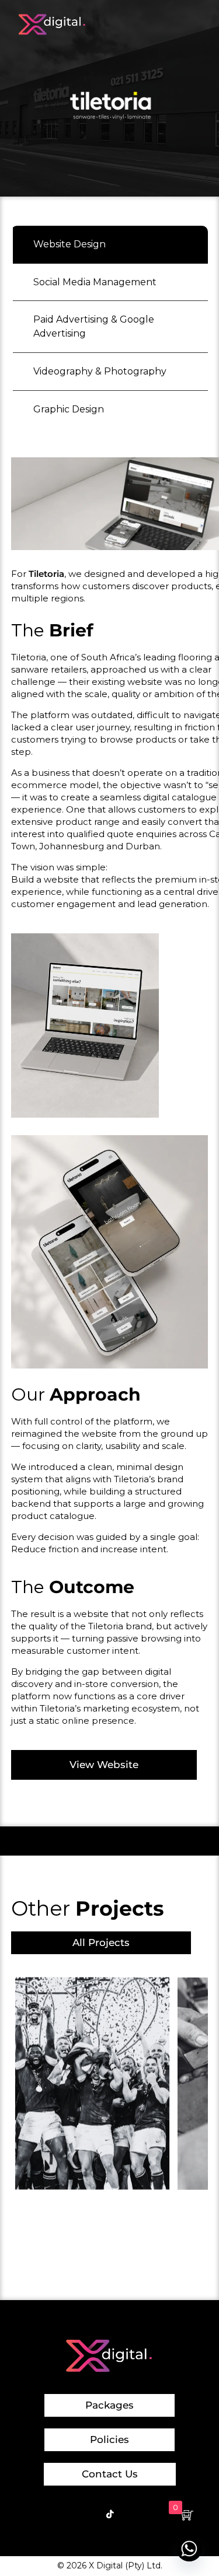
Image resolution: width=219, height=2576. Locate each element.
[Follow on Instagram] (89, 2514)
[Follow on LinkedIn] (152, 2514)
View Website (104, 1765)
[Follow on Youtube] (131, 2514)
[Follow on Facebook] (68, 2514)
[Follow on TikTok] (110, 2514)
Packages (109, 2405)
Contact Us (110, 2474)
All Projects (101, 1943)
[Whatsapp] (189, 2549)
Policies (109, 2439)
